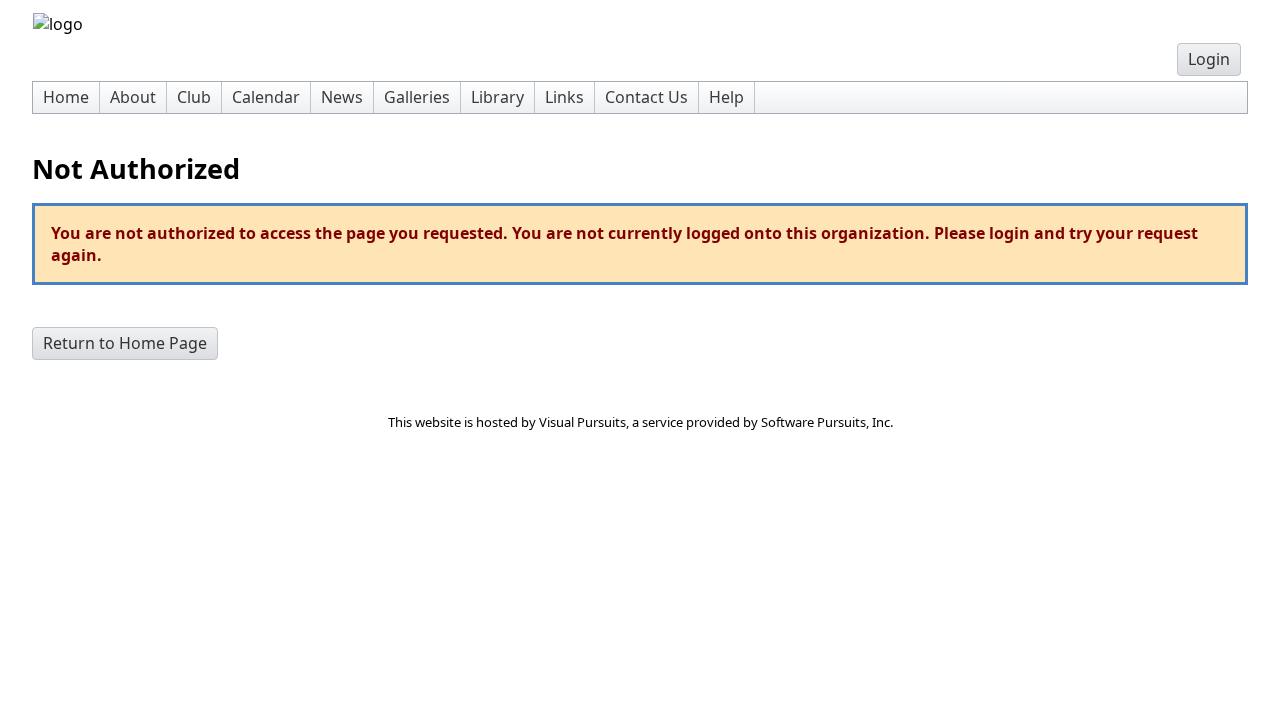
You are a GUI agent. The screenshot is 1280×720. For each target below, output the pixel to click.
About (133, 97)
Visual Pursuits (582, 422)
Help (726, 97)
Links (564, 97)
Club (194, 97)
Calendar (266, 97)
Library (497, 97)
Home (66, 97)
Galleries (417, 97)
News (342, 97)
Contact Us (646, 97)
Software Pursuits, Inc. (827, 422)
